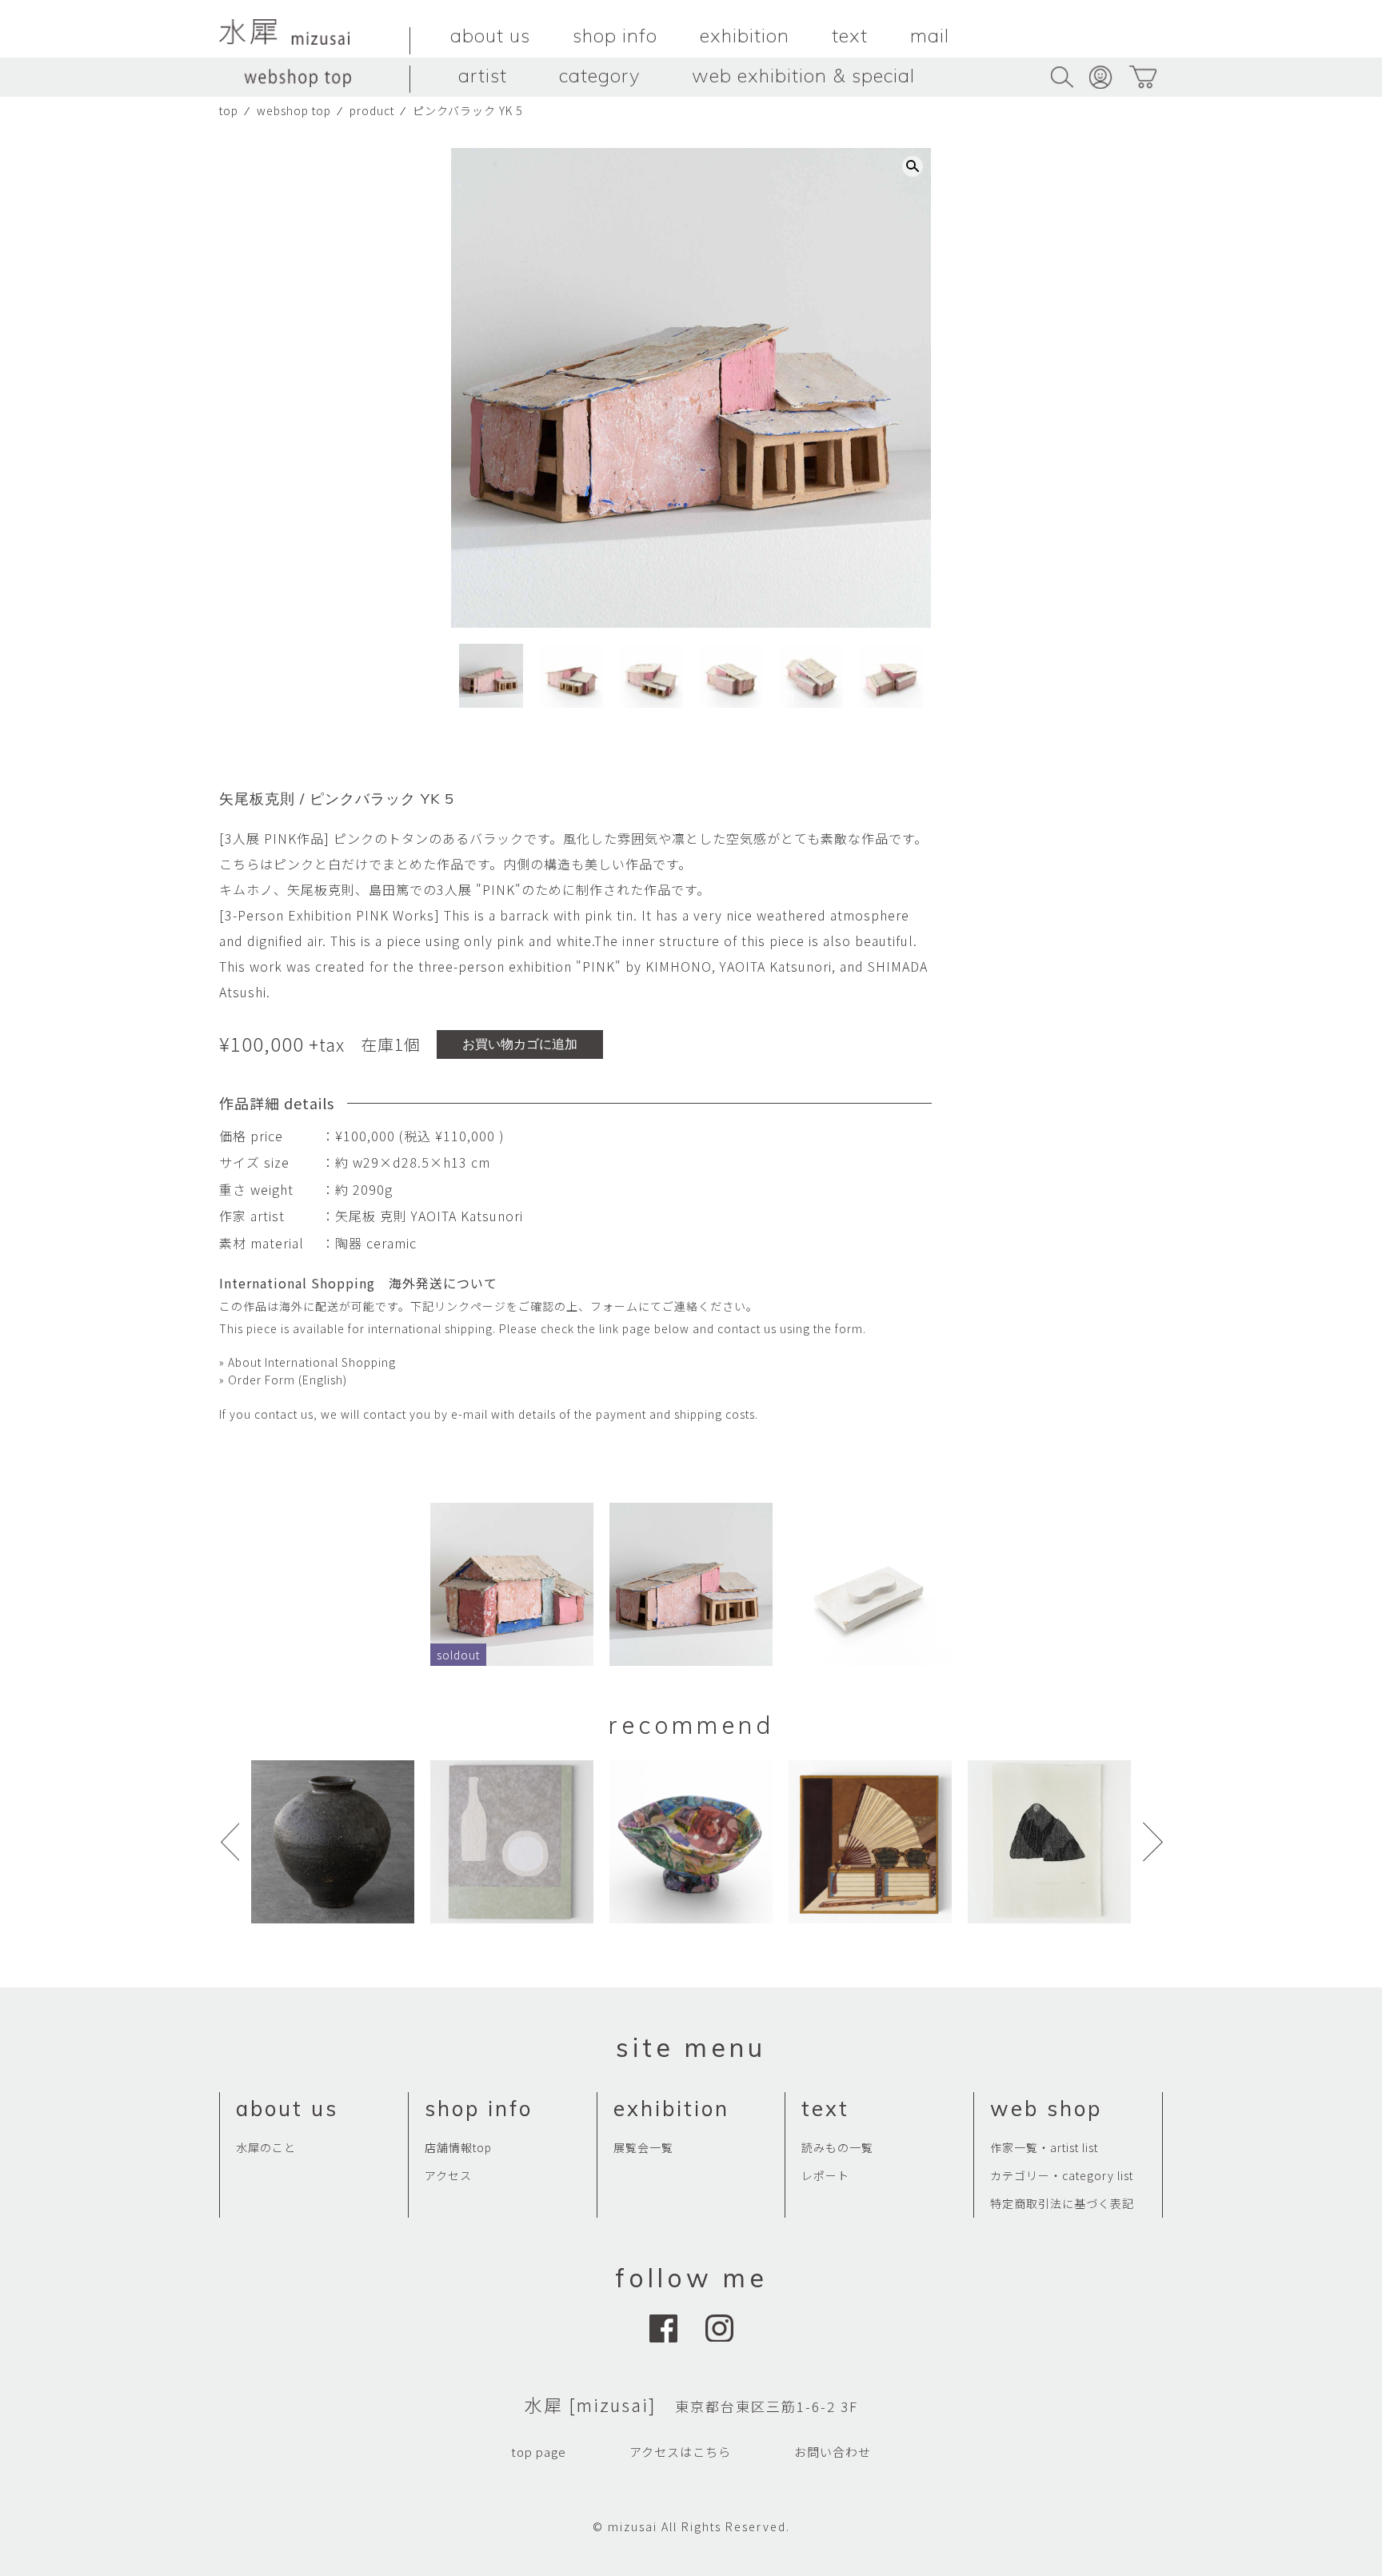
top (229, 110)
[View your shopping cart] (1142, 77)
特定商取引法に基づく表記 (1062, 2203)
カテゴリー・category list (1062, 2175)
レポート (825, 2175)
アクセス (448, 2175)
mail (930, 35)
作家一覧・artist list (1044, 2147)
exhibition (745, 35)
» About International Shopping (308, 1362)
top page (539, 2452)
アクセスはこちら (680, 2452)
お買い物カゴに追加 (520, 1044)
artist (483, 75)
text (850, 35)
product (372, 110)
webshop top (294, 110)
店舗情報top (458, 2147)
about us (490, 35)
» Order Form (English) (283, 1380)
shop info (615, 35)
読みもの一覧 (837, 2147)
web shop (1046, 2109)
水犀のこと (266, 2147)
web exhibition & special (803, 75)
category (599, 75)
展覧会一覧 (643, 2147)
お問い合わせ (833, 2452)
